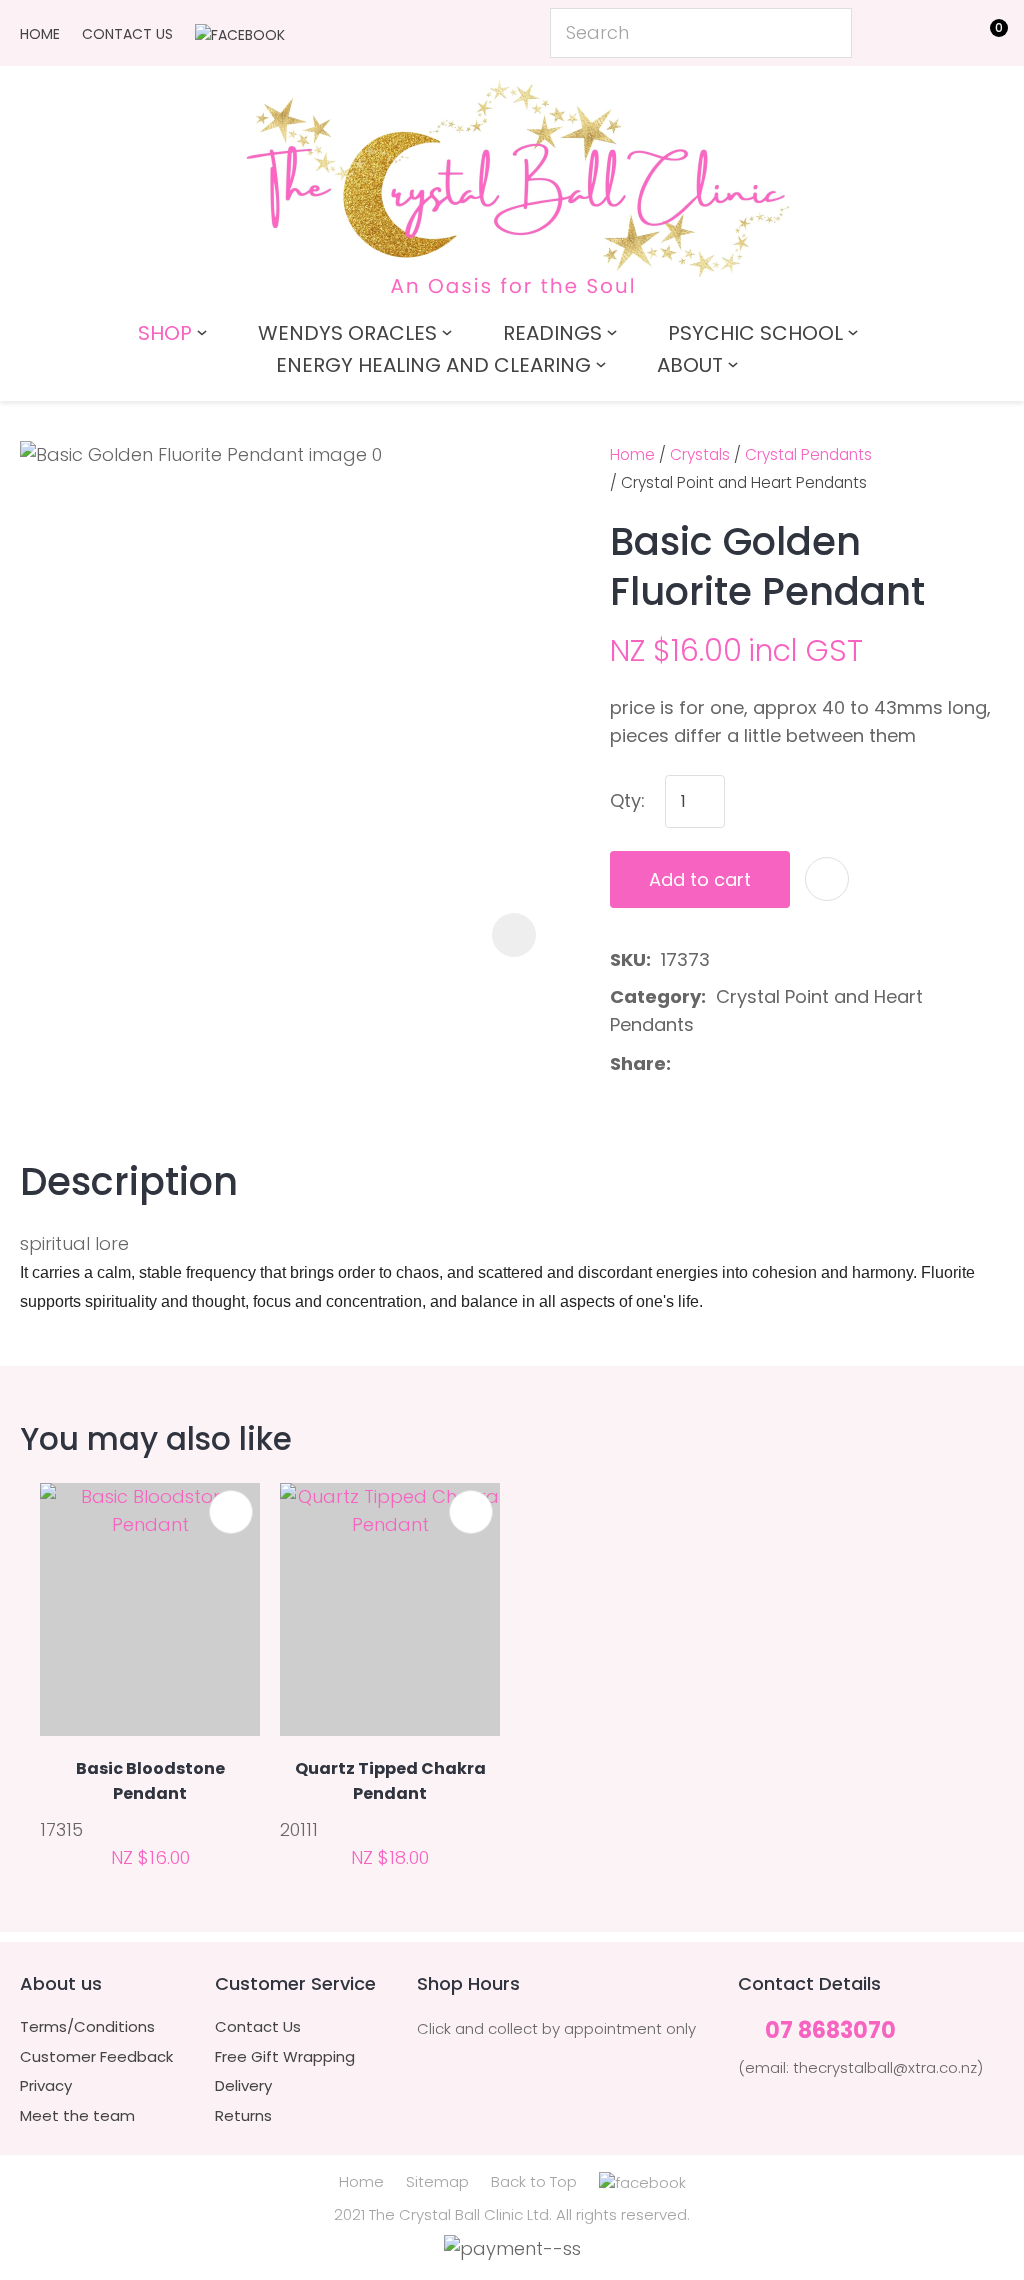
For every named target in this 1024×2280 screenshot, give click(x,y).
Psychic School (755, 333)
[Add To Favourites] (827, 879)
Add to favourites (231, 1512)
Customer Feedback (96, 2057)
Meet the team (77, 2116)
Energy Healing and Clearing (433, 365)
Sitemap (437, 2181)
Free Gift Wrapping (285, 2057)
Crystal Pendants (808, 454)
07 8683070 (830, 2031)
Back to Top (534, 2181)
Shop (165, 333)
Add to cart (700, 879)
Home (40, 34)
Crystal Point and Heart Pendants (744, 482)
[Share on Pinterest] (776, 1064)
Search (828, 33)
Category (655, 996)
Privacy (46, 2086)
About (690, 365)
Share (638, 1063)
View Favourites (939, 37)
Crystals (700, 454)
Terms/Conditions (87, 2027)
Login (894, 31)
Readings (552, 333)
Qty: (627, 800)
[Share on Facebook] (684, 1064)
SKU (628, 959)
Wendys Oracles (347, 333)
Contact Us (127, 34)
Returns (243, 2116)
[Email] (744, 1064)
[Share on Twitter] (712, 1064)
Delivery (243, 2086)
